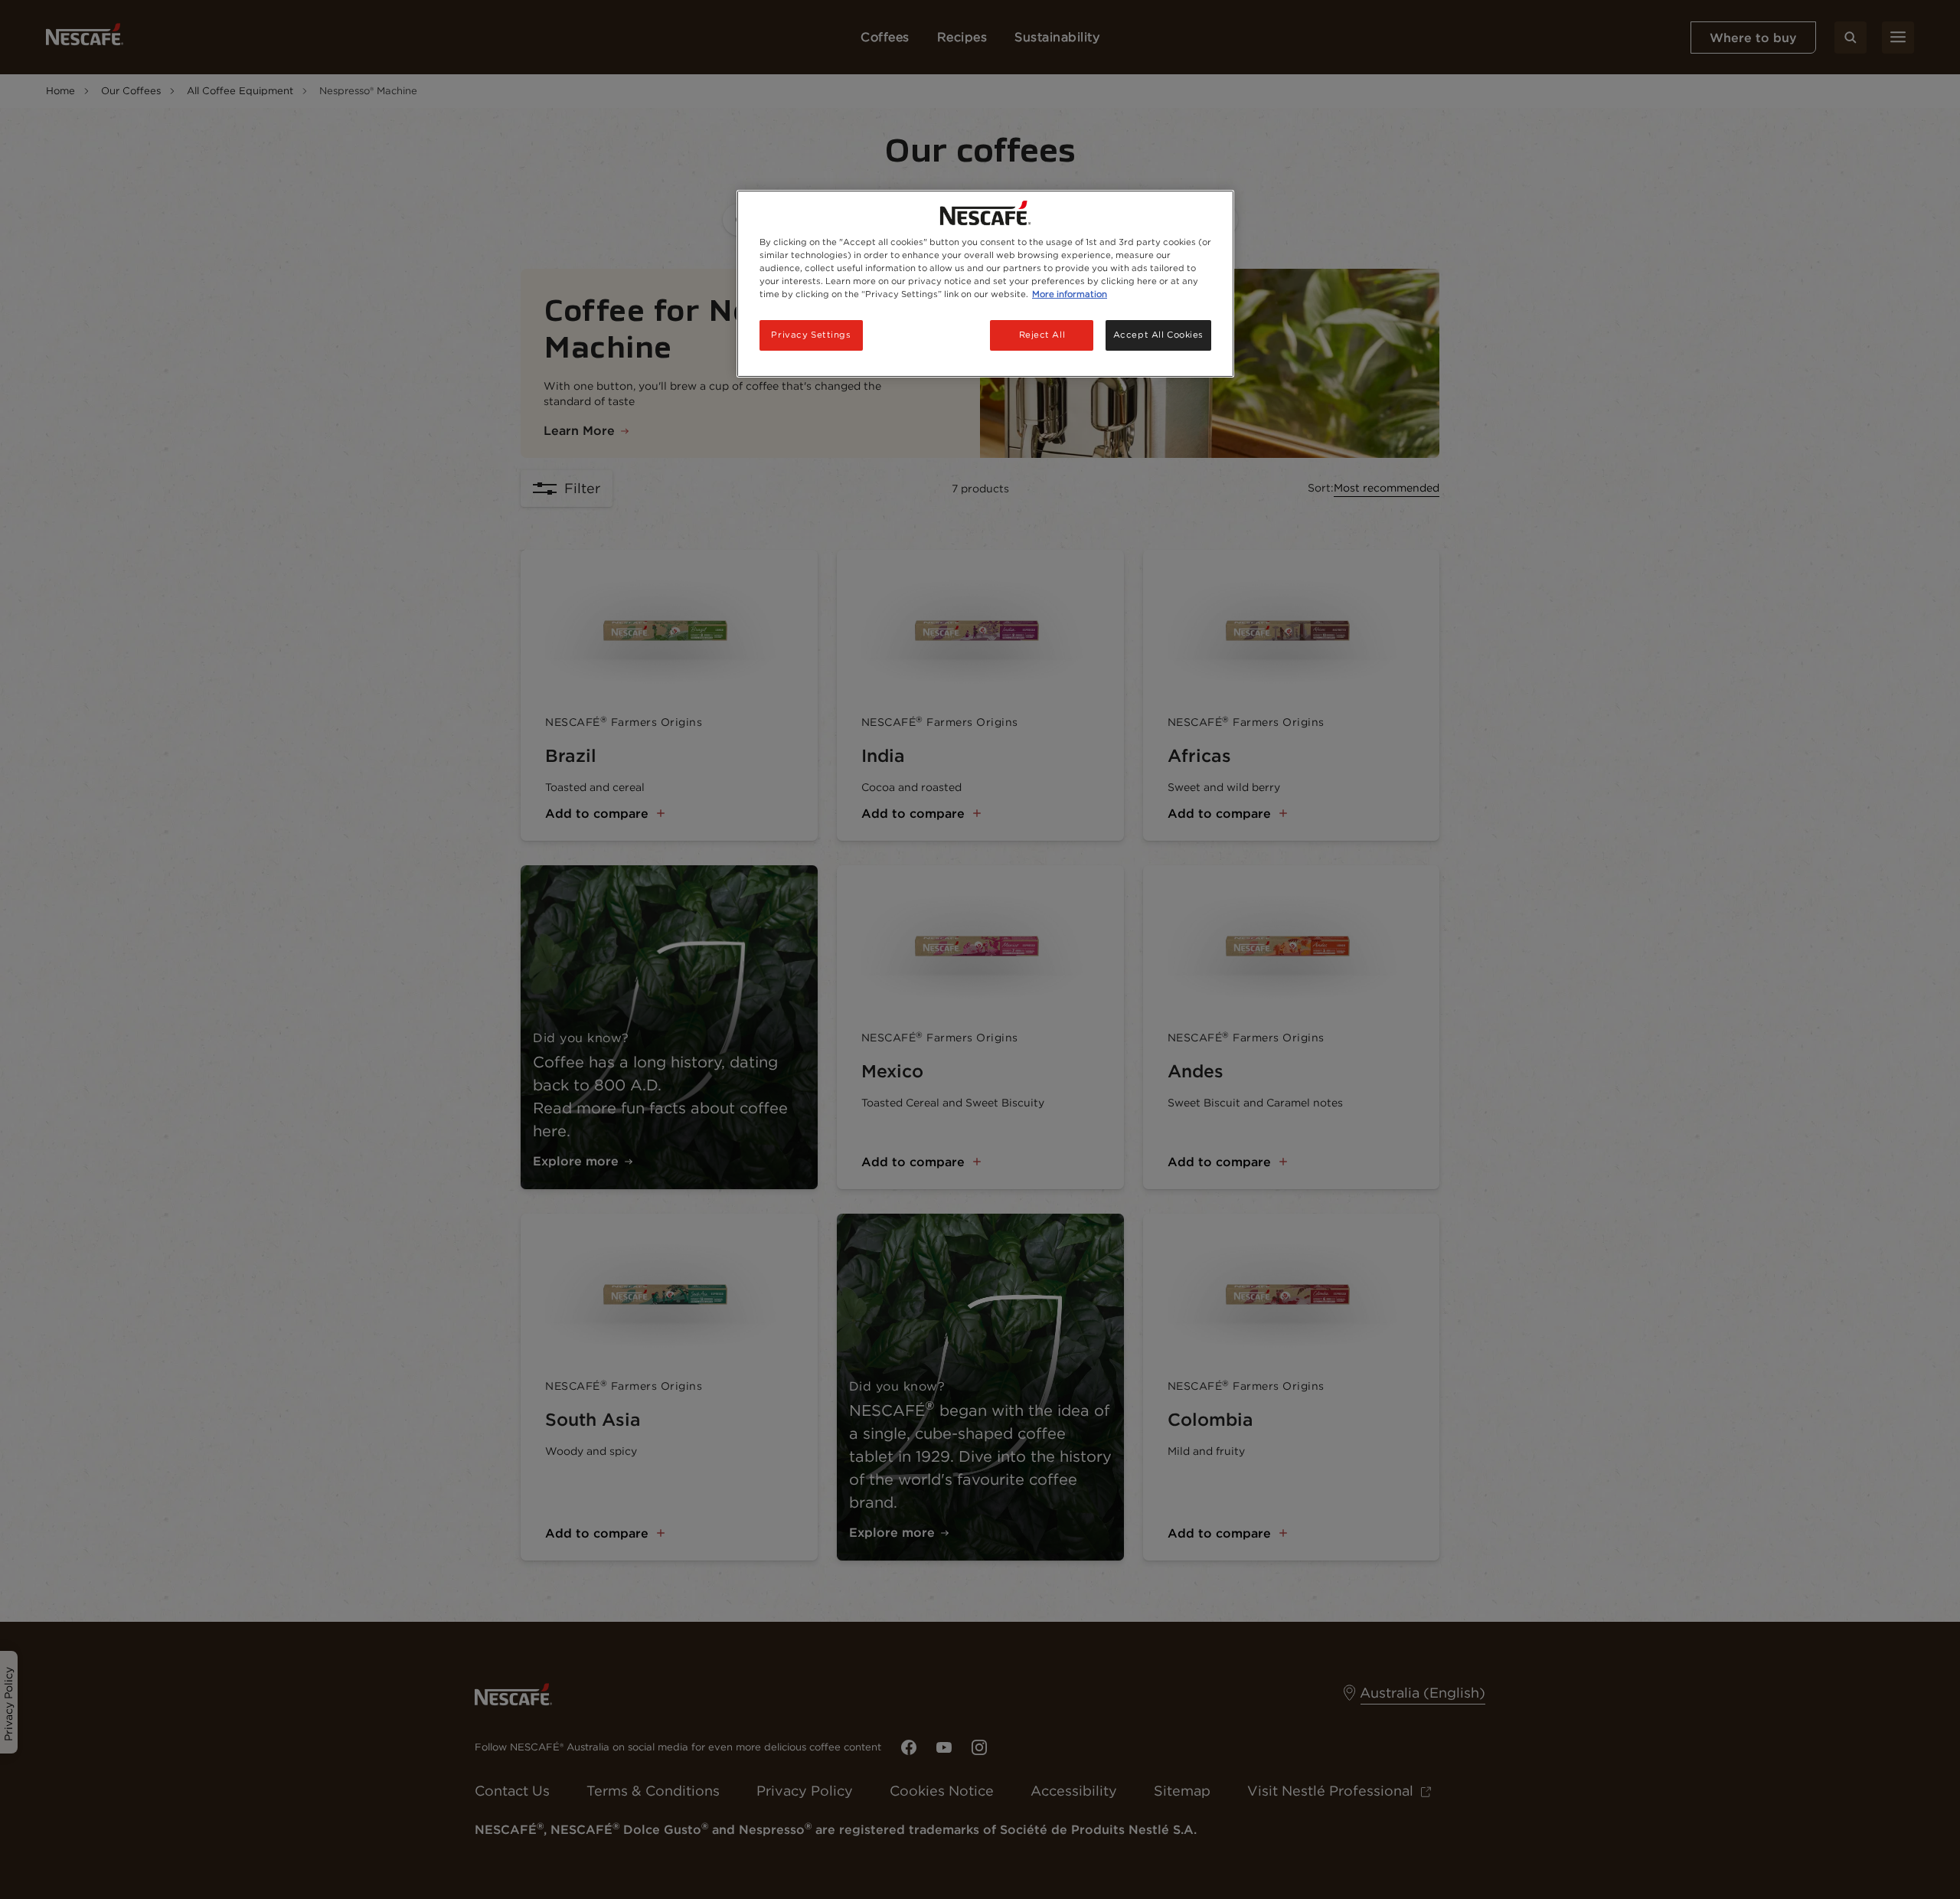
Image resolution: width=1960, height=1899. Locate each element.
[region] (985, 284)
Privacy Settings (811, 335)
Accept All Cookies (1158, 335)
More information (1070, 294)
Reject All (1042, 335)
